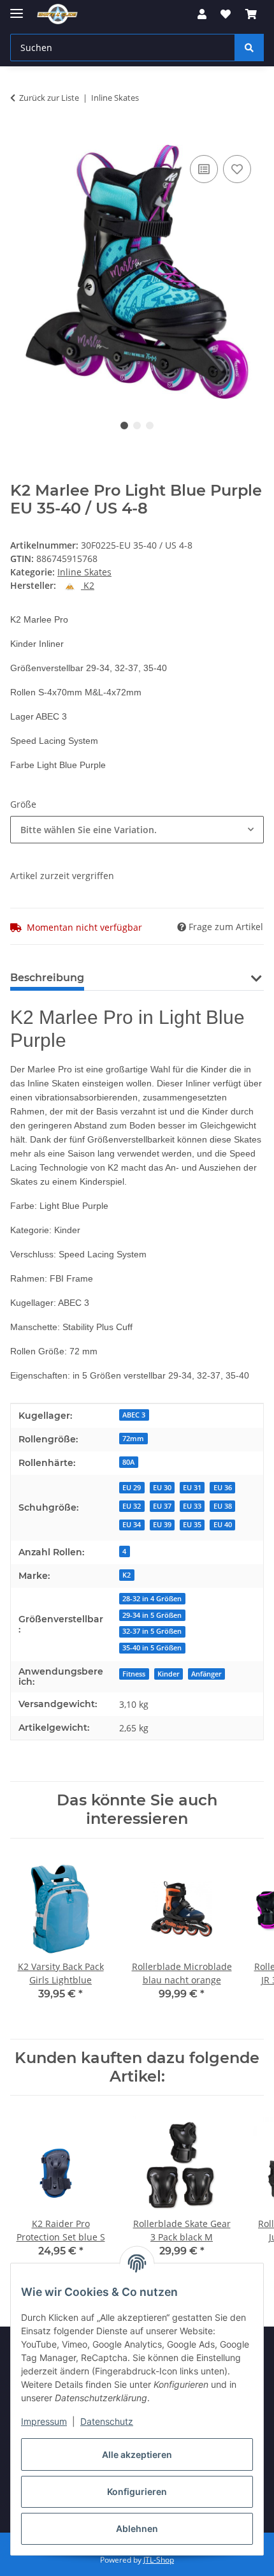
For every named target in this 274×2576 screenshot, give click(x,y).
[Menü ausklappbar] (17, 8)
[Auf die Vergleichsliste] (204, 169)
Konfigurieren (137, 2491)
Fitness (134, 1674)
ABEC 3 (134, 1415)
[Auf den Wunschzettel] (237, 169)
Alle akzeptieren (137, 2454)
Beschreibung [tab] (47, 978)
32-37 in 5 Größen (152, 1631)
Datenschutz (107, 2421)
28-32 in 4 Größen (152, 1599)
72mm (133, 1439)
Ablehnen (137, 2528)
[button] (202, 14)
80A (128, 1462)
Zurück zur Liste (49, 98)
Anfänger (206, 1674)
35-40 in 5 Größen (152, 1648)
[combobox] (137, 830)
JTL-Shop (159, 2560)
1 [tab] (124, 426)
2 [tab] (137, 426)
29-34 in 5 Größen (152, 1615)
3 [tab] (150, 426)
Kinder (169, 1674)
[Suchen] (249, 48)
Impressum (44, 2421)
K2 (126, 1575)
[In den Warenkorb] (20, 138)
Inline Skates (84, 572)
